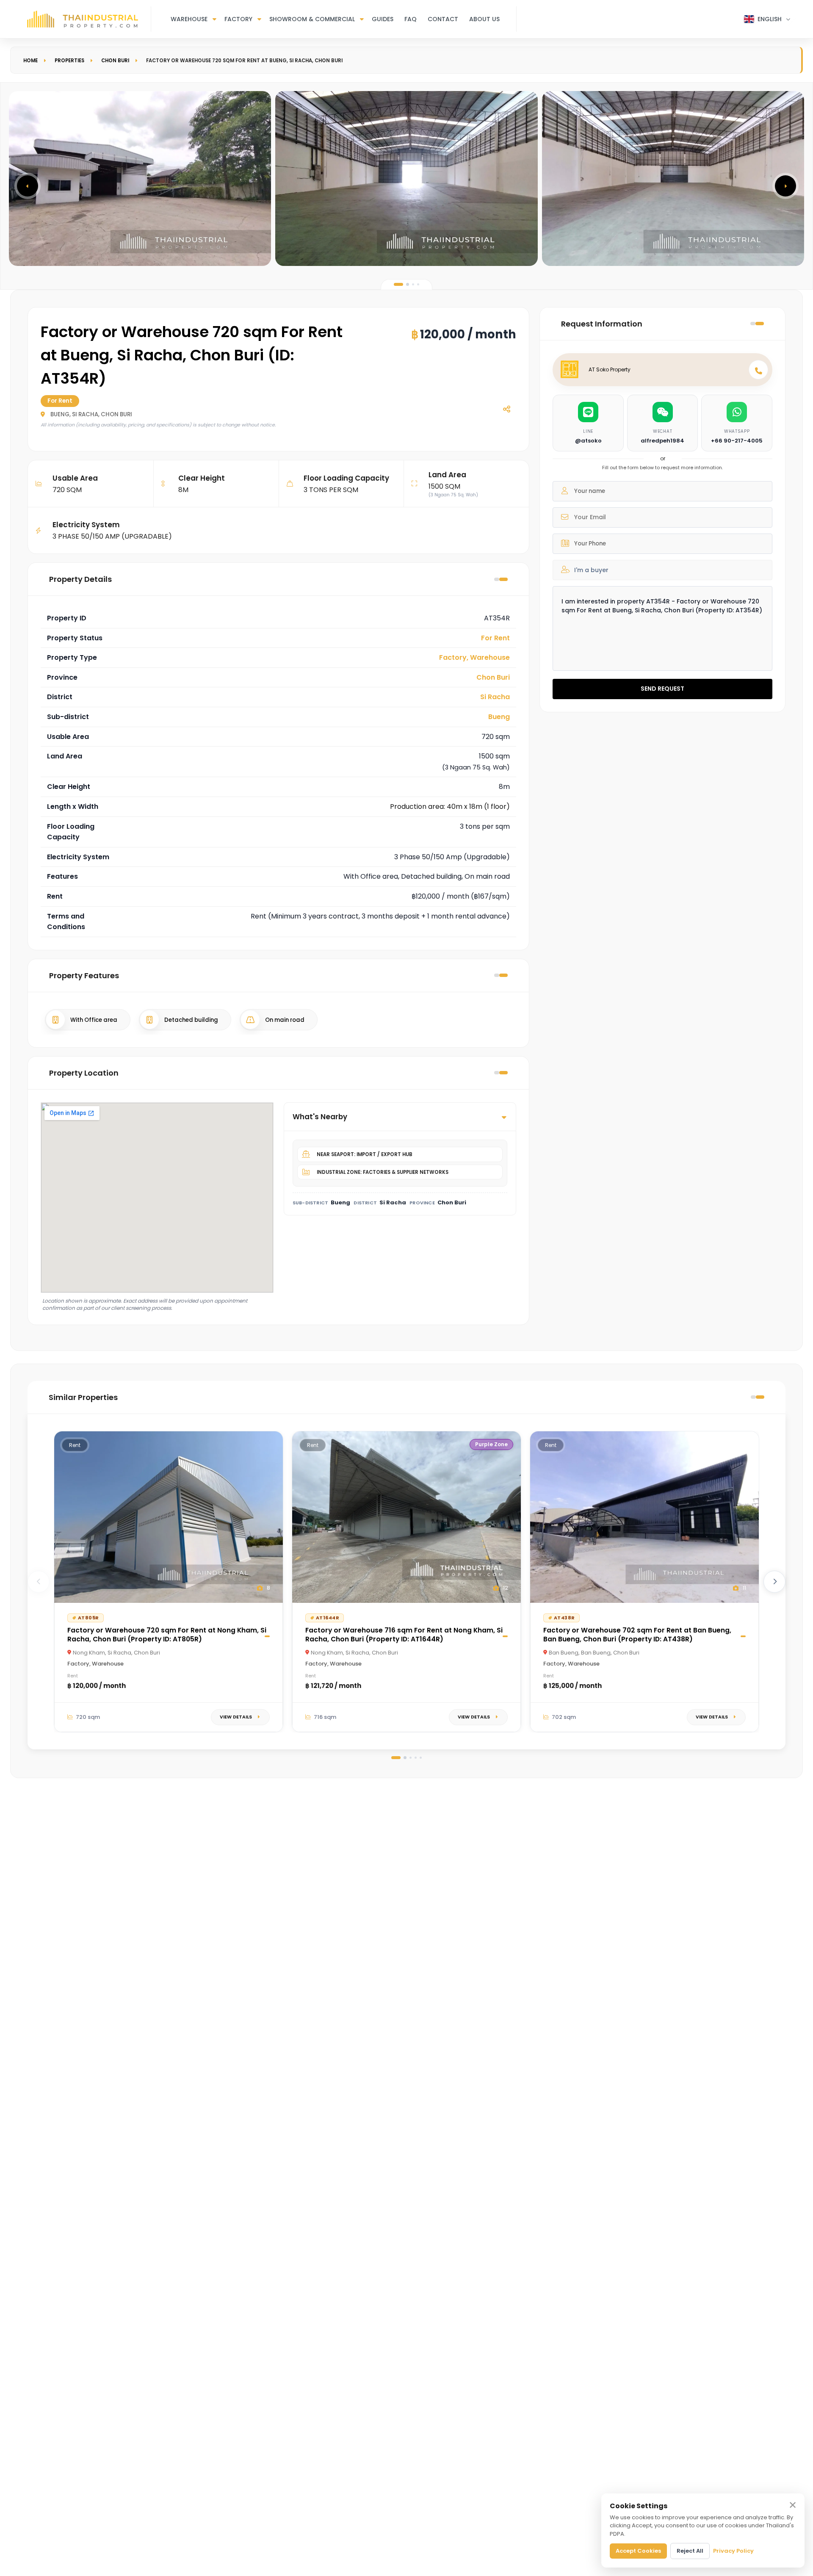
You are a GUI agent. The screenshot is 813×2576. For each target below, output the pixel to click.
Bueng (499, 717)
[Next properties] (774, 1582)
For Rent (495, 638)
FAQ (411, 19)
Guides (383, 19)
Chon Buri (115, 61)
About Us (484, 19)
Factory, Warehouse (474, 657)
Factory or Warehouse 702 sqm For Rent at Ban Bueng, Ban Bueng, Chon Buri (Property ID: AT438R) (637, 1635)
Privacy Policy (733, 2551)
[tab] (398, 284)
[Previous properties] (39, 1582)
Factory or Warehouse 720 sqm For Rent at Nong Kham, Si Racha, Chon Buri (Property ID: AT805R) (167, 1635)
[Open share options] (506, 409)
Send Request (662, 689)
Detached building (191, 1020)
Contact (443, 19)
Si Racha (495, 697)
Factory (238, 19)
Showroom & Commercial (312, 19)
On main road (285, 1020)
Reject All (690, 2551)
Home (30, 61)
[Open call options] (758, 370)
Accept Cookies (638, 2551)
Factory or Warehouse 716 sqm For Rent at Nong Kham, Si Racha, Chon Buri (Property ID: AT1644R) (404, 1635)
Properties (69, 61)
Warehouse (189, 19)
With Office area (94, 1020)
